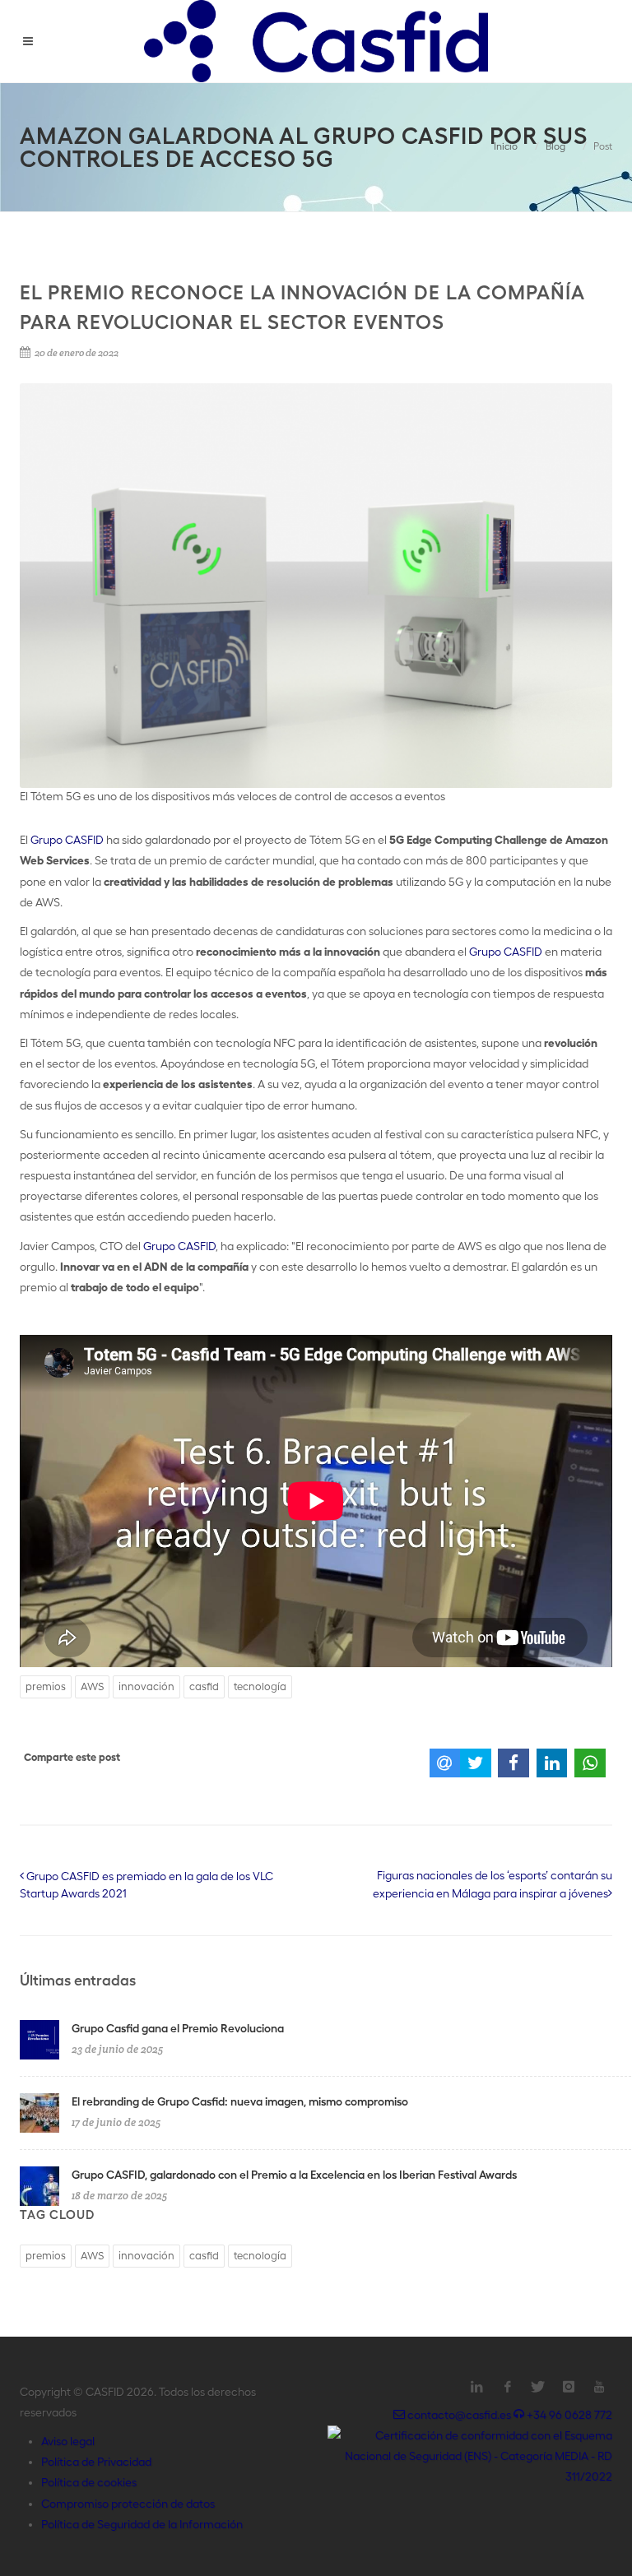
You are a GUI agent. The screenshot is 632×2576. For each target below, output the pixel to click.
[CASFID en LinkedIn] (477, 2387)
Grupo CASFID (67, 840)
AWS (92, 1686)
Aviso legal (68, 2441)
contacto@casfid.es (459, 2415)
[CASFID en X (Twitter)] (538, 2387)
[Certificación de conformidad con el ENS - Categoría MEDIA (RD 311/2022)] (470, 2455)
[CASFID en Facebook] (508, 2387)
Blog (555, 146)
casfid (204, 1686)
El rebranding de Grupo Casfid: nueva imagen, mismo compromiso (240, 2101)
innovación (146, 1686)
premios (46, 1686)
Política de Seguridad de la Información (142, 2524)
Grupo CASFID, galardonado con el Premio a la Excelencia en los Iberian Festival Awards (294, 2175)
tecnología (260, 1686)
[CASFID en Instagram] (569, 2387)
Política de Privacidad (96, 2462)
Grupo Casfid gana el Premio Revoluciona (178, 2028)
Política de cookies (89, 2482)
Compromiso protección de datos (128, 2504)
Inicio (506, 146)
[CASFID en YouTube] (599, 2387)
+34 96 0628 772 (568, 2415)
